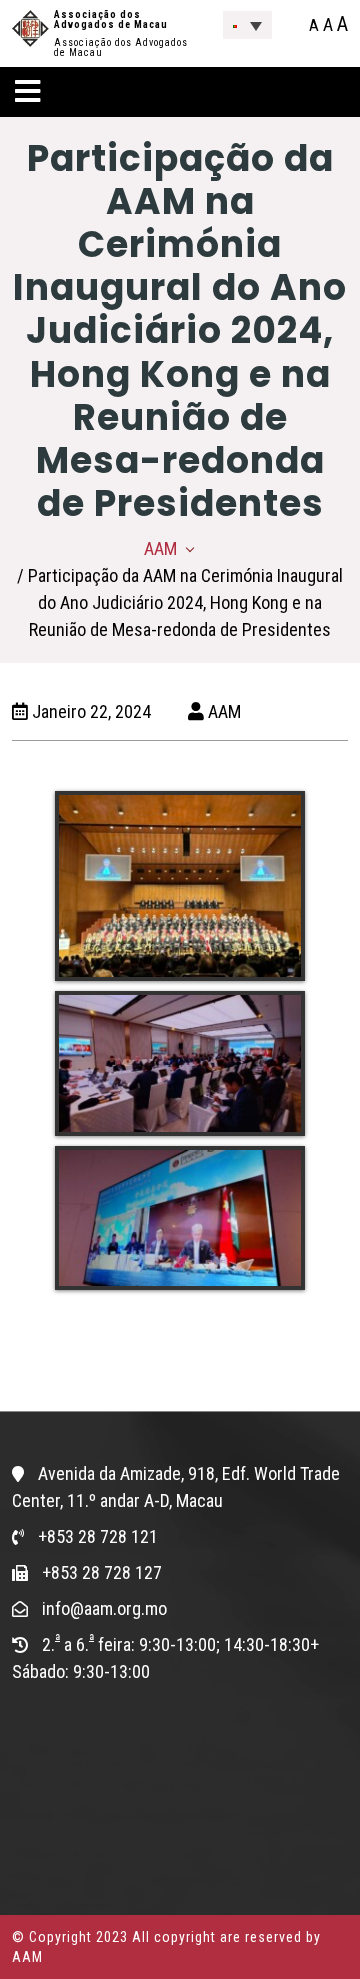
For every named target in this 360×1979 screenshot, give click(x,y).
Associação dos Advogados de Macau (111, 19)
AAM (160, 548)
